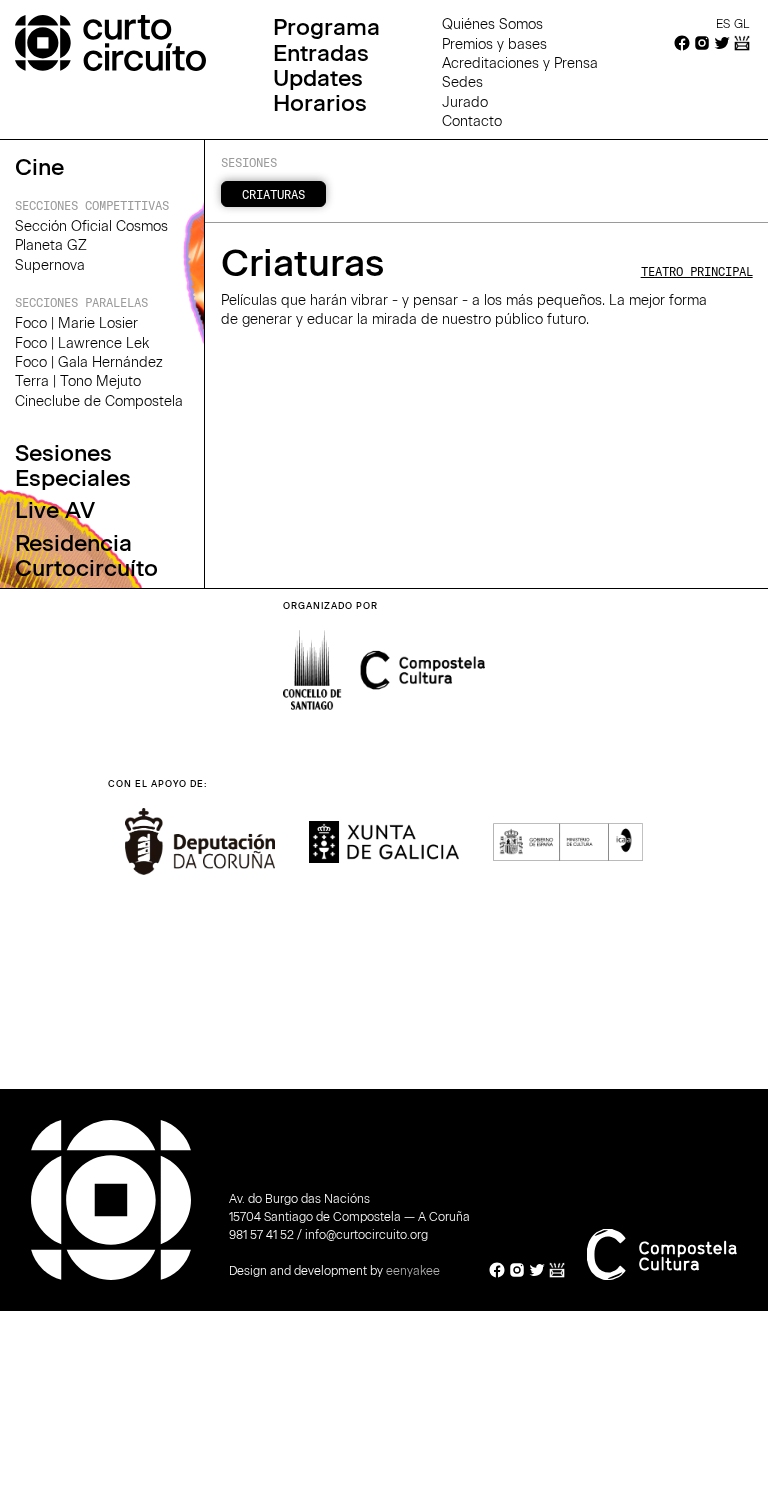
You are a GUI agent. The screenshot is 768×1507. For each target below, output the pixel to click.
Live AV (55, 510)
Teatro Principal (697, 271)
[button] (690, 839)
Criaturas (273, 194)
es (723, 24)
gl (741, 24)
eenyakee (413, 1271)
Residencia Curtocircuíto (86, 556)
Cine (39, 167)
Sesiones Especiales (73, 466)
